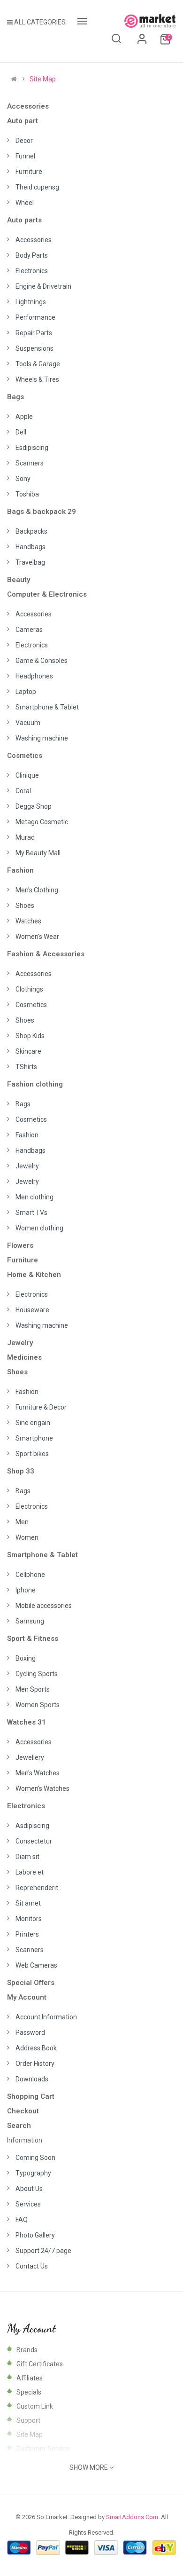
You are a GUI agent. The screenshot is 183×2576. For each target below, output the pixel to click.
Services (28, 2204)
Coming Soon (35, 2158)
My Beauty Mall (38, 853)
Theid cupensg (37, 187)
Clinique (27, 775)
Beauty (19, 580)
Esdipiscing (32, 448)
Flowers (20, 1245)
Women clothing (39, 1228)
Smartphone (34, 1438)
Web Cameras (36, 1965)
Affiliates (30, 2378)
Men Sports (33, 1689)
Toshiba (27, 494)
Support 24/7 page (43, 2251)
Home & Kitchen (34, 1275)
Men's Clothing (37, 890)
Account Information (46, 2017)
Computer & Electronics (47, 594)
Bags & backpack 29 (42, 512)
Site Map (43, 79)
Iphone (26, 1590)
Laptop (26, 692)
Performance (35, 317)
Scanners (30, 463)
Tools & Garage (38, 364)
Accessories (28, 106)
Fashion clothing (35, 1084)
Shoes (25, 906)
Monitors (29, 1919)
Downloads (32, 2079)
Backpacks (31, 531)
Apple (24, 417)
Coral (23, 791)
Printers (27, 1934)
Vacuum (28, 723)
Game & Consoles (42, 661)
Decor (24, 141)
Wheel (25, 203)
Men (22, 1522)
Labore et (30, 1872)
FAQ (22, 2220)
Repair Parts (34, 333)
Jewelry (27, 1166)
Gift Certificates (40, 2364)
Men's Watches (38, 1773)
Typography (33, 2173)
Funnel (25, 156)
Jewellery (30, 1757)
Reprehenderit (37, 1888)
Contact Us (32, 2266)
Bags (15, 397)
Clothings (29, 989)
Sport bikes (32, 1454)
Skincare (28, 1051)
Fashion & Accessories (46, 954)
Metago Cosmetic (42, 822)
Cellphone (30, 1575)
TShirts (26, 1067)
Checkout (23, 2111)
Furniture (29, 172)
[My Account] (142, 42)
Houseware (32, 1310)
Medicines (24, 1357)
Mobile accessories (44, 1606)
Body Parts (32, 255)
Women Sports (38, 1705)
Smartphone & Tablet (47, 707)
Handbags (30, 547)
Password (30, 2032)
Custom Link (35, 2406)
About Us (29, 2189)
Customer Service (43, 2449)
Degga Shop (34, 806)
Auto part (23, 121)
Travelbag (30, 562)
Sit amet (28, 1903)
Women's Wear (37, 937)
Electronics (32, 271)
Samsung (30, 1621)
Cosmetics (25, 756)
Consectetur (34, 1841)
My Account (27, 1997)
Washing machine (42, 738)
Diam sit (27, 1857)
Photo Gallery (35, 2235)
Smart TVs (31, 1213)
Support (28, 2420)
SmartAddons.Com (132, 2517)
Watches (28, 921)
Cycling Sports (37, 1674)
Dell (21, 432)
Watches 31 (27, 1722)
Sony (23, 479)
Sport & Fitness (33, 1639)
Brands (27, 2350)
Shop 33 (21, 1471)
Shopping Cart (31, 2096)
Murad (25, 837)
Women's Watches (42, 1788)
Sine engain (33, 1423)
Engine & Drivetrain (43, 286)
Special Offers (31, 1983)
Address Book (36, 2048)
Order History (35, 2064)
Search (19, 2126)
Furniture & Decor (41, 1407)
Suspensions (34, 348)
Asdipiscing (32, 1826)
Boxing (26, 1658)
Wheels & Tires (37, 379)
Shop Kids (30, 1036)
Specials (29, 2392)
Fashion (20, 870)
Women (27, 1537)
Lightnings (31, 302)
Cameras (29, 630)
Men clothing (34, 1197)
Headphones (34, 676)
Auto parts (24, 220)
